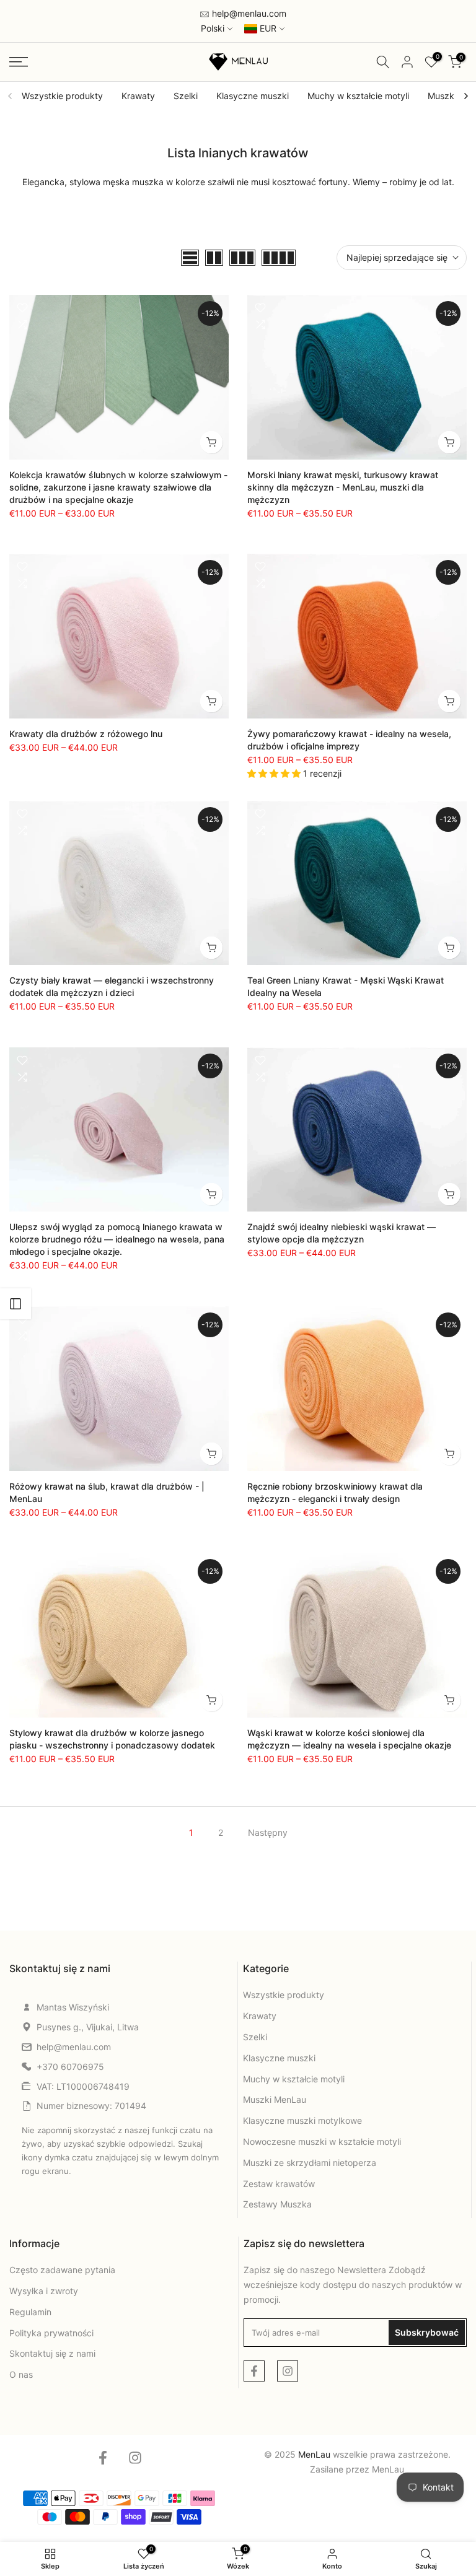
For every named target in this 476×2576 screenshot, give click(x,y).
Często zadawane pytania (62, 2270)
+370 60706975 (70, 2067)
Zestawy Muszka (277, 2204)
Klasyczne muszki (253, 96)
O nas (21, 2374)
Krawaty (138, 96)
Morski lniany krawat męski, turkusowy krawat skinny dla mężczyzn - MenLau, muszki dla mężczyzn (343, 487)
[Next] (465, 96)
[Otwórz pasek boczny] (15, 1304)
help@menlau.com (248, 13)
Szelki (186, 96)
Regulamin (30, 2312)
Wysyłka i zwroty (44, 2291)
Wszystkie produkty (62, 96)
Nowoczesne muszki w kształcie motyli (322, 2142)
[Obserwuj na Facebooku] (254, 2371)
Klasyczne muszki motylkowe (302, 2120)
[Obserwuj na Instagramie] (288, 2371)
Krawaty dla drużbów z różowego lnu (86, 734)
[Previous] (11, 96)
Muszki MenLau (275, 2099)
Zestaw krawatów (279, 2184)
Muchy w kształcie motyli (358, 96)
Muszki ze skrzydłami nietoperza (310, 2163)
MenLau (388, 2469)
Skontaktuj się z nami (52, 2353)
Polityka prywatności (51, 2333)
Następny (268, 1832)
